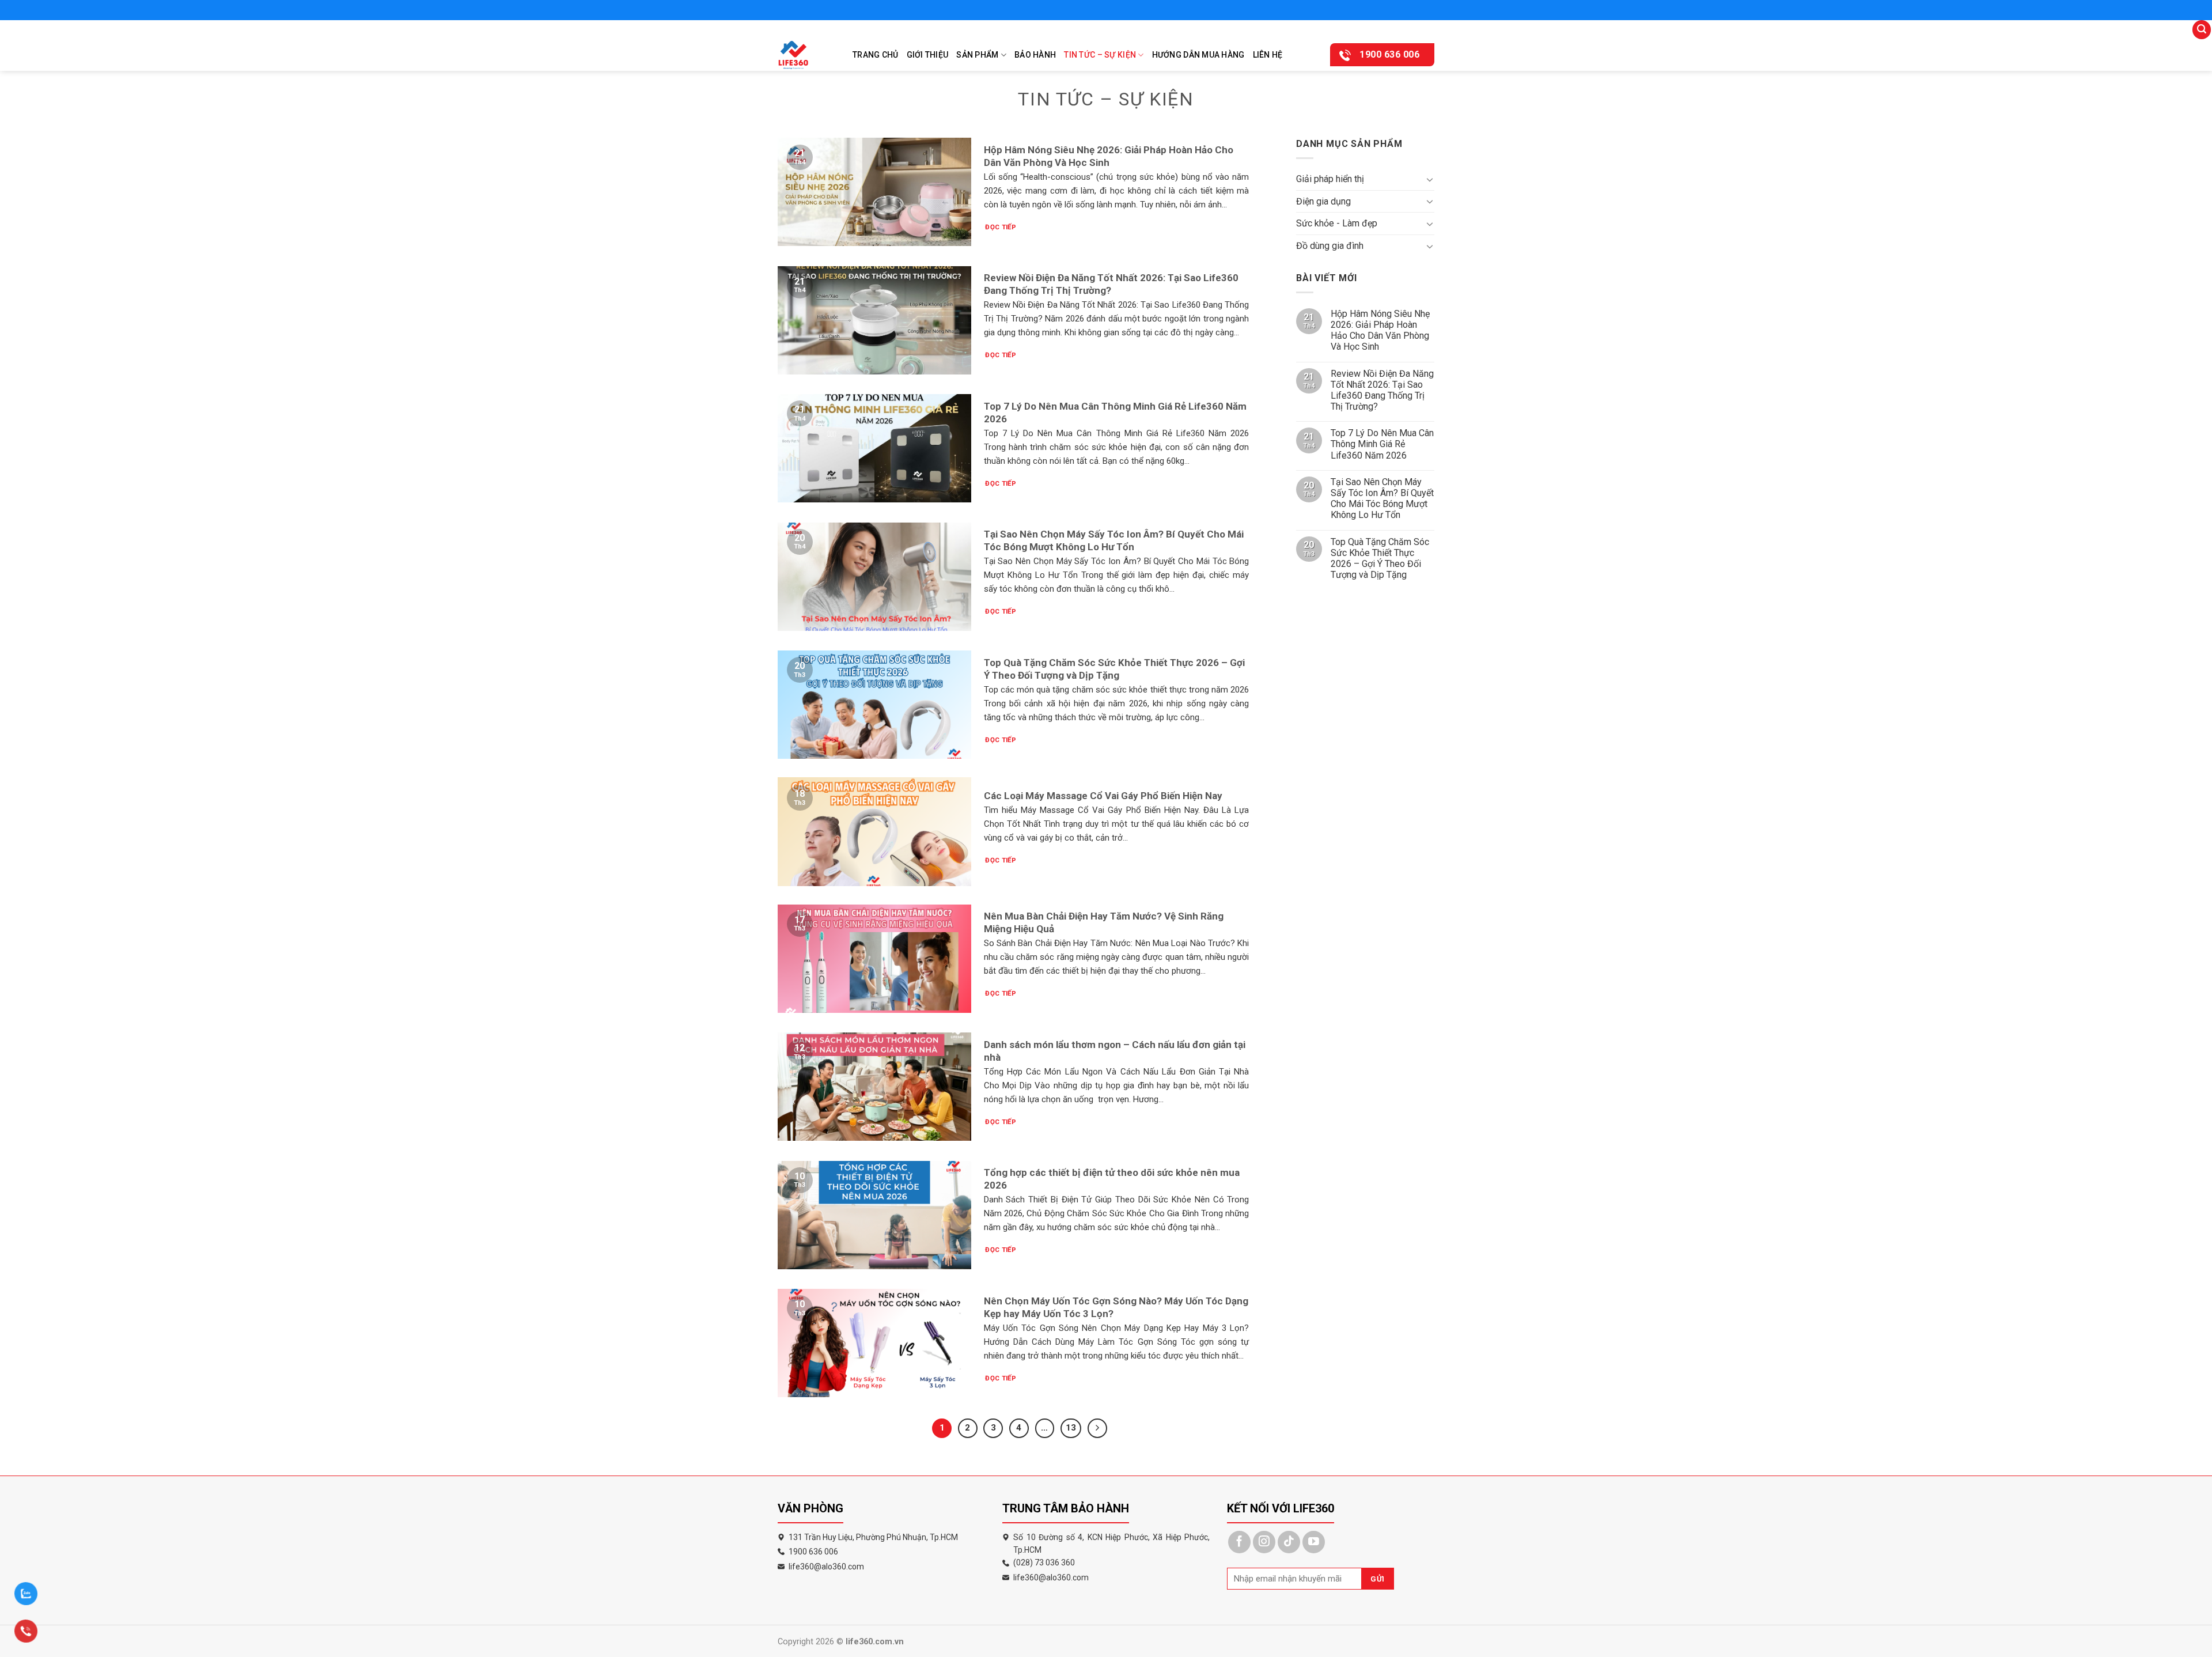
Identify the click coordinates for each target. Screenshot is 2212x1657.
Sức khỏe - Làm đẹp (1337, 223)
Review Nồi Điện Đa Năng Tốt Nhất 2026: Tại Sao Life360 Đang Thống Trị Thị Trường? (1382, 390)
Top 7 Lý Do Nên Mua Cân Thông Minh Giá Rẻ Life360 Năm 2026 (1382, 444)
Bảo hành (1035, 55)
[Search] (2202, 30)
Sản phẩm (977, 55)
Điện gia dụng (1323, 201)
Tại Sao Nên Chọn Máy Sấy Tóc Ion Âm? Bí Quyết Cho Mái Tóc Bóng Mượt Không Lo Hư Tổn (1382, 499)
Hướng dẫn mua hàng (1198, 55)
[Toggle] (1430, 179)
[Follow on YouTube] (1314, 1542)
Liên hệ (1268, 55)
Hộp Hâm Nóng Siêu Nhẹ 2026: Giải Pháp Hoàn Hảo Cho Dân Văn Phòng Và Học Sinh (1380, 330)
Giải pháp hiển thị (1330, 179)
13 (1071, 1428)
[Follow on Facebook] (1239, 1542)
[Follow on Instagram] (1264, 1542)
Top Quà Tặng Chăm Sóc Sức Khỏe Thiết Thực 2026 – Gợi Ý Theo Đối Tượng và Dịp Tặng (1380, 559)
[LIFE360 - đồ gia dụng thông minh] (806, 55)
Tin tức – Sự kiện (1100, 55)
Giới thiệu (928, 55)
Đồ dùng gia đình (1330, 246)
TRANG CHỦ (876, 55)
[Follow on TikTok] (1289, 1542)
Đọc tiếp (1001, 227)
